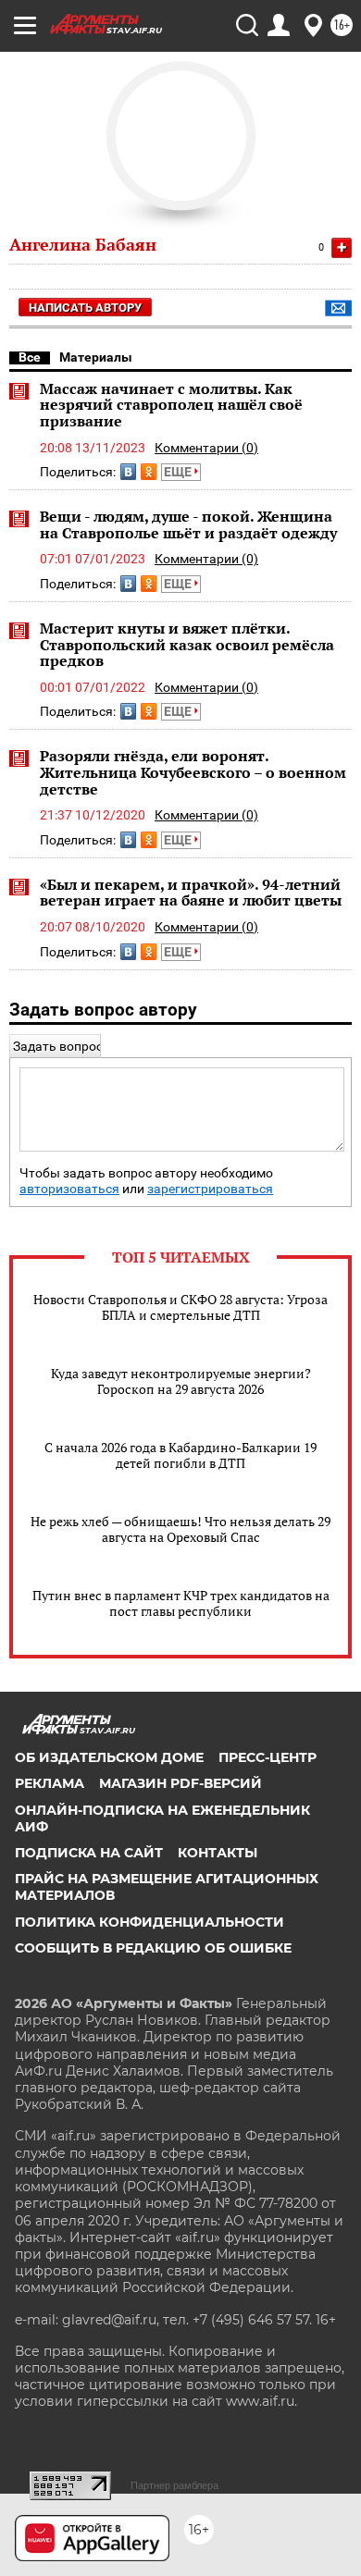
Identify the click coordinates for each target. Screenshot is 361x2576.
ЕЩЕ (179, 472)
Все (30, 357)
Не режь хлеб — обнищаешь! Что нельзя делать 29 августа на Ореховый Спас (180, 1529)
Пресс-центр (268, 1757)
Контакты (218, 1853)
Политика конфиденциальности (149, 1922)
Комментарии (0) (206, 448)
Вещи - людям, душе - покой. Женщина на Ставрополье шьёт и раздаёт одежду (188, 524)
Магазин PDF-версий (180, 1783)
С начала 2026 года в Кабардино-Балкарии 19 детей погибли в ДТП (180, 1455)
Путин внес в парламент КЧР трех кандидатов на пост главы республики (181, 1603)
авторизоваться (69, 1189)
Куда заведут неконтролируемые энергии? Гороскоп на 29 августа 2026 (181, 1381)
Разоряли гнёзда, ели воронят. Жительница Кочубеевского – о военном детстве (193, 772)
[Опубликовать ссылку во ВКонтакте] (128, 472)
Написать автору (85, 308)
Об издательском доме (109, 1757)
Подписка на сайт (89, 1853)
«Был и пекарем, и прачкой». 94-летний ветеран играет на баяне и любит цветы (191, 893)
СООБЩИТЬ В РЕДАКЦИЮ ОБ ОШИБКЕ (153, 1948)
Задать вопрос (58, 1046)
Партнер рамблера (174, 2485)
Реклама (50, 1783)
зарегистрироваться (210, 1189)
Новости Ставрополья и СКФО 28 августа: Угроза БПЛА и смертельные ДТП (180, 1307)
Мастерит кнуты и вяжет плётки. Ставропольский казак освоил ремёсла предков (187, 644)
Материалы (96, 357)
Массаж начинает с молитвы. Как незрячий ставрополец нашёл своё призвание (171, 405)
